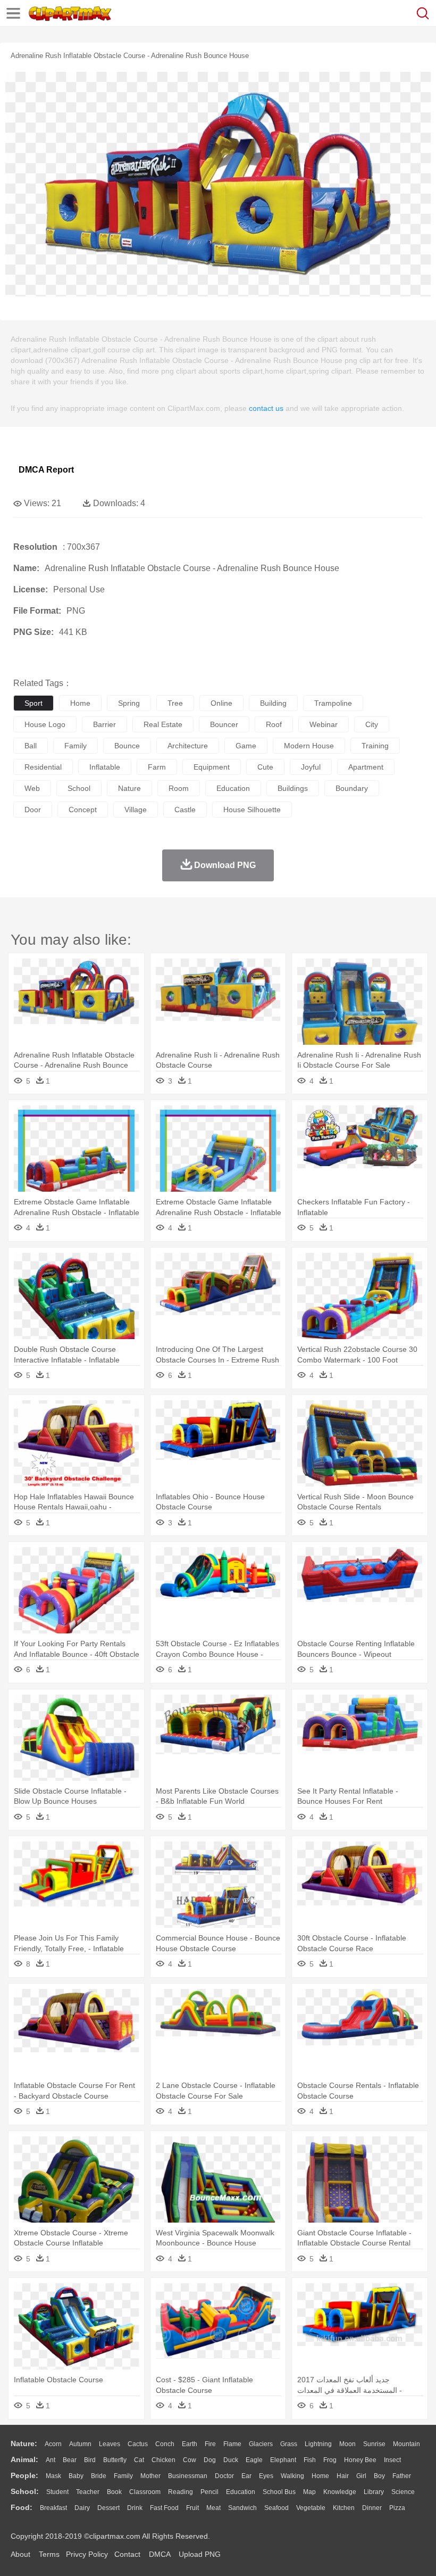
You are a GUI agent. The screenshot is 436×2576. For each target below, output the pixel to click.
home (80, 703)
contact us (266, 408)
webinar (324, 724)
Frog (330, 2460)
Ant (51, 2460)
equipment (212, 767)
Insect (392, 2460)
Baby (76, 2476)
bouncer (224, 724)
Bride (99, 2476)
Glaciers (261, 2444)
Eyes (266, 2476)
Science (403, 2492)
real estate (163, 724)
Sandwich (242, 2508)
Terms (49, 2554)
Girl (361, 2476)
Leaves (110, 2444)
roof (274, 724)
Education (241, 2492)
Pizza (397, 2508)
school (79, 788)
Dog (210, 2460)
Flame (232, 2444)
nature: (24, 2443)
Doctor (224, 2476)
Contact (127, 2554)
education (233, 788)
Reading (181, 2492)
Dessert (108, 2508)
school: (25, 2491)
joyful (311, 767)
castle (185, 810)
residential (43, 767)
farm (157, 767)
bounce (127, 746)
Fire (210, 2444)
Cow (190, 2460)
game (246, 746)
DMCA (160, 2554)
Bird (90, 2460)
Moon (347, 2444)
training (375, 746)
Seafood (276, 2508)
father (402, 2476)
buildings (293, 788)
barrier (104, 724)
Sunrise (374, 2444)
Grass (289, 2444)
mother (150, 2476)
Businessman (188, 2476)
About (20, 2554)
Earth (190, 2444)
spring (129, 703)
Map (309, 2492)
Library (374, 2492)
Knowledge (340, 2492)
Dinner (372, 2508)
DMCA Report (46, 470)
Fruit (192, 2508)
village (136, 810)
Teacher (88, 2492)
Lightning (318, 2444)
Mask (53, 2476)
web (32, 788)
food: (22, 2507)
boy (379, 2476)
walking (292, 2476)
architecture (188, 746)
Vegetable (311, 2508)
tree (175, 703)
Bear (70, 2460)
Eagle (254, 2460)
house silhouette (252, 810)
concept (83, 810)
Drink (135, 2508)
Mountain (406, 2444)
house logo (45, 724)
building (273, 703)
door (33, 810)
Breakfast (53, 2508)
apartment (366, 767)
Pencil (209, 2492)
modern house (309, 746)
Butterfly (115, 2460)
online (221, 703)
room (179, 788)
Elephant (283, 2460)
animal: (24, 2459)
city (372, 724)
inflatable (105, 767)
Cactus (138, 2444)
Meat (213, 2508)
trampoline (333, 703)
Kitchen (344, 2508)
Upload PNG (200, 2554)
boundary (352, 788)
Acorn (53, 2444)
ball (31, 746)
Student (57, 2492)
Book (114, 2492)
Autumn (80, 2444)
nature (129, 788)
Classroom (145, 2492)
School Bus (279, 2492)
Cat (139, 2460)
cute (265, 767)
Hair (343, 2476)
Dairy (82, 2508)
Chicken (163, 2460)
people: (24, 2475)
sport (33, 703)
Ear (246, 2476)
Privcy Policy (87, 2554)
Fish (310, 2460)
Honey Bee (360, 2460)
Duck (231, 2460)
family (76, 746)
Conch (165, 2444)
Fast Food (164, 2508)
